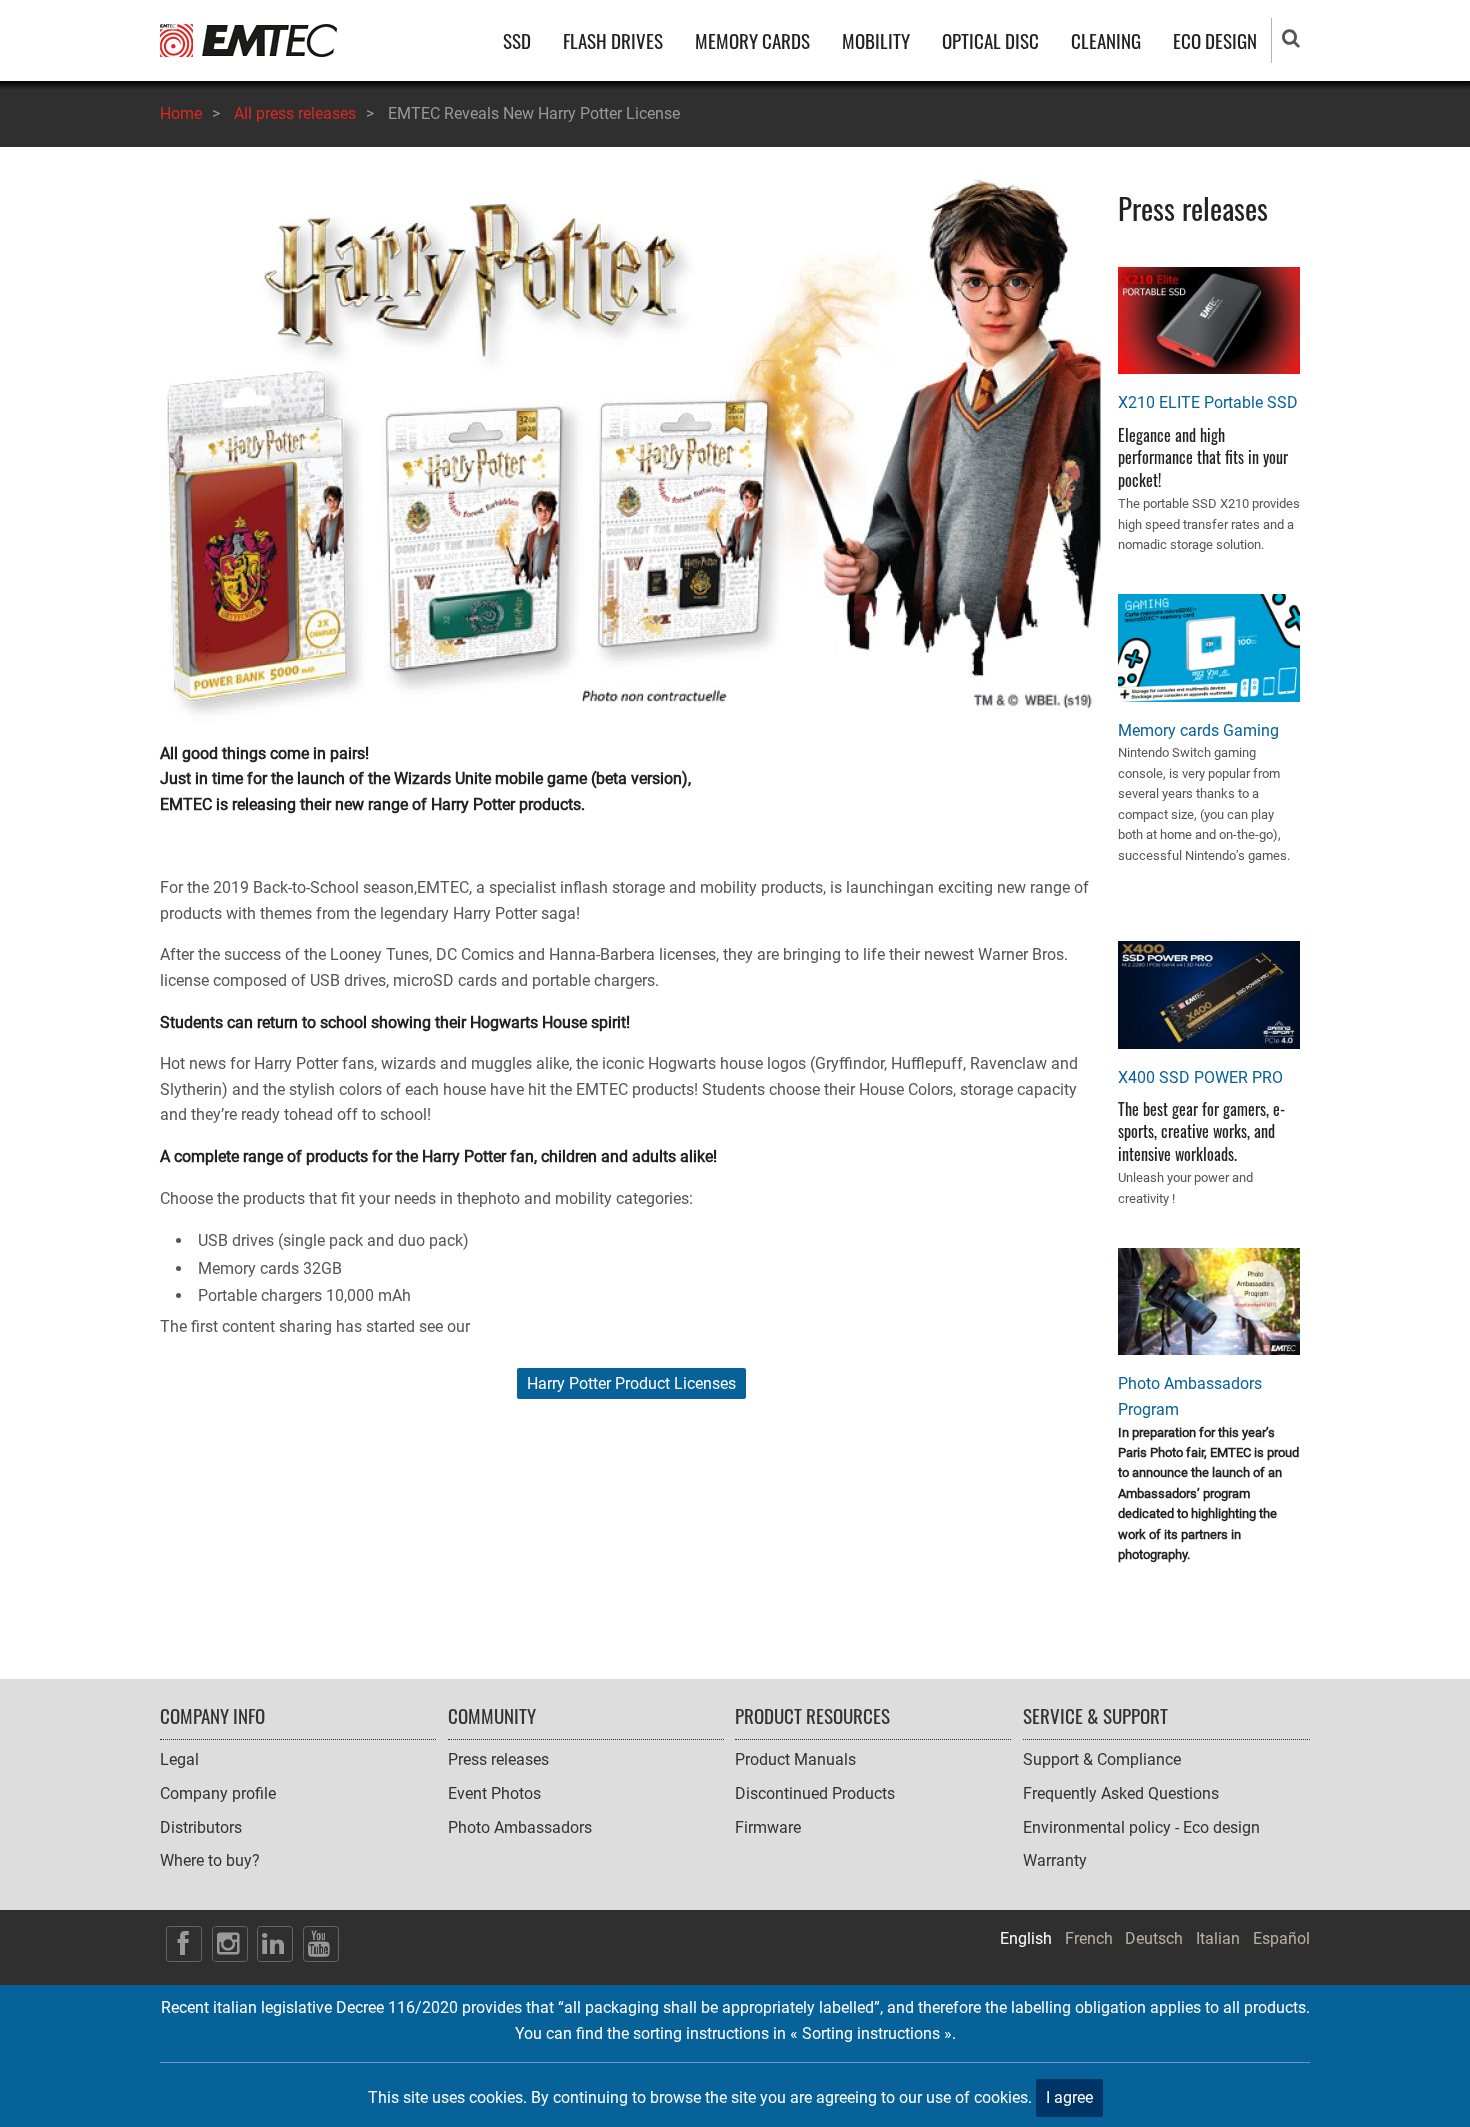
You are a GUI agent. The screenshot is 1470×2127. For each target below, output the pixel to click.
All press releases (295, 113)
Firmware (768, 1827)
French (1089, 1938)
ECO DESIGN (1215, 40)
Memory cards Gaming (1198, 730)
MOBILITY (876, 40)
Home (181, 113)
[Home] (248, 39)
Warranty (1055, 1860)
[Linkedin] (275, 1944)
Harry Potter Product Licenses (631, 1383)
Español (1281, 1938)
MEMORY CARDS (752, 40)
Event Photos (494, 1793)
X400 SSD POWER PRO (1200, 1077)
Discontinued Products (815, 1793)
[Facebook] (184, 1944)
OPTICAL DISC (990, 40)
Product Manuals (795, 1759)
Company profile (218, 1793)
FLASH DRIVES (613, 40)
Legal (179, 1759)
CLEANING (1106, 40)
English (1026, 1938)
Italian (1218, 1938)
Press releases (498, 1759)
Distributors (201, 1827)
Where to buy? (210, 1860)
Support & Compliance (1102, 1759)
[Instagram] (230, 1944)
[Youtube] (321, 1944)
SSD (517, 40)
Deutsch (1154, 1938)
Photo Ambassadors (520, 1827)
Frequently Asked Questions (1121, 1793)
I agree (1069, 2097)
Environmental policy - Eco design (1141, 1827)
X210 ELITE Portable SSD (1208, 402)
